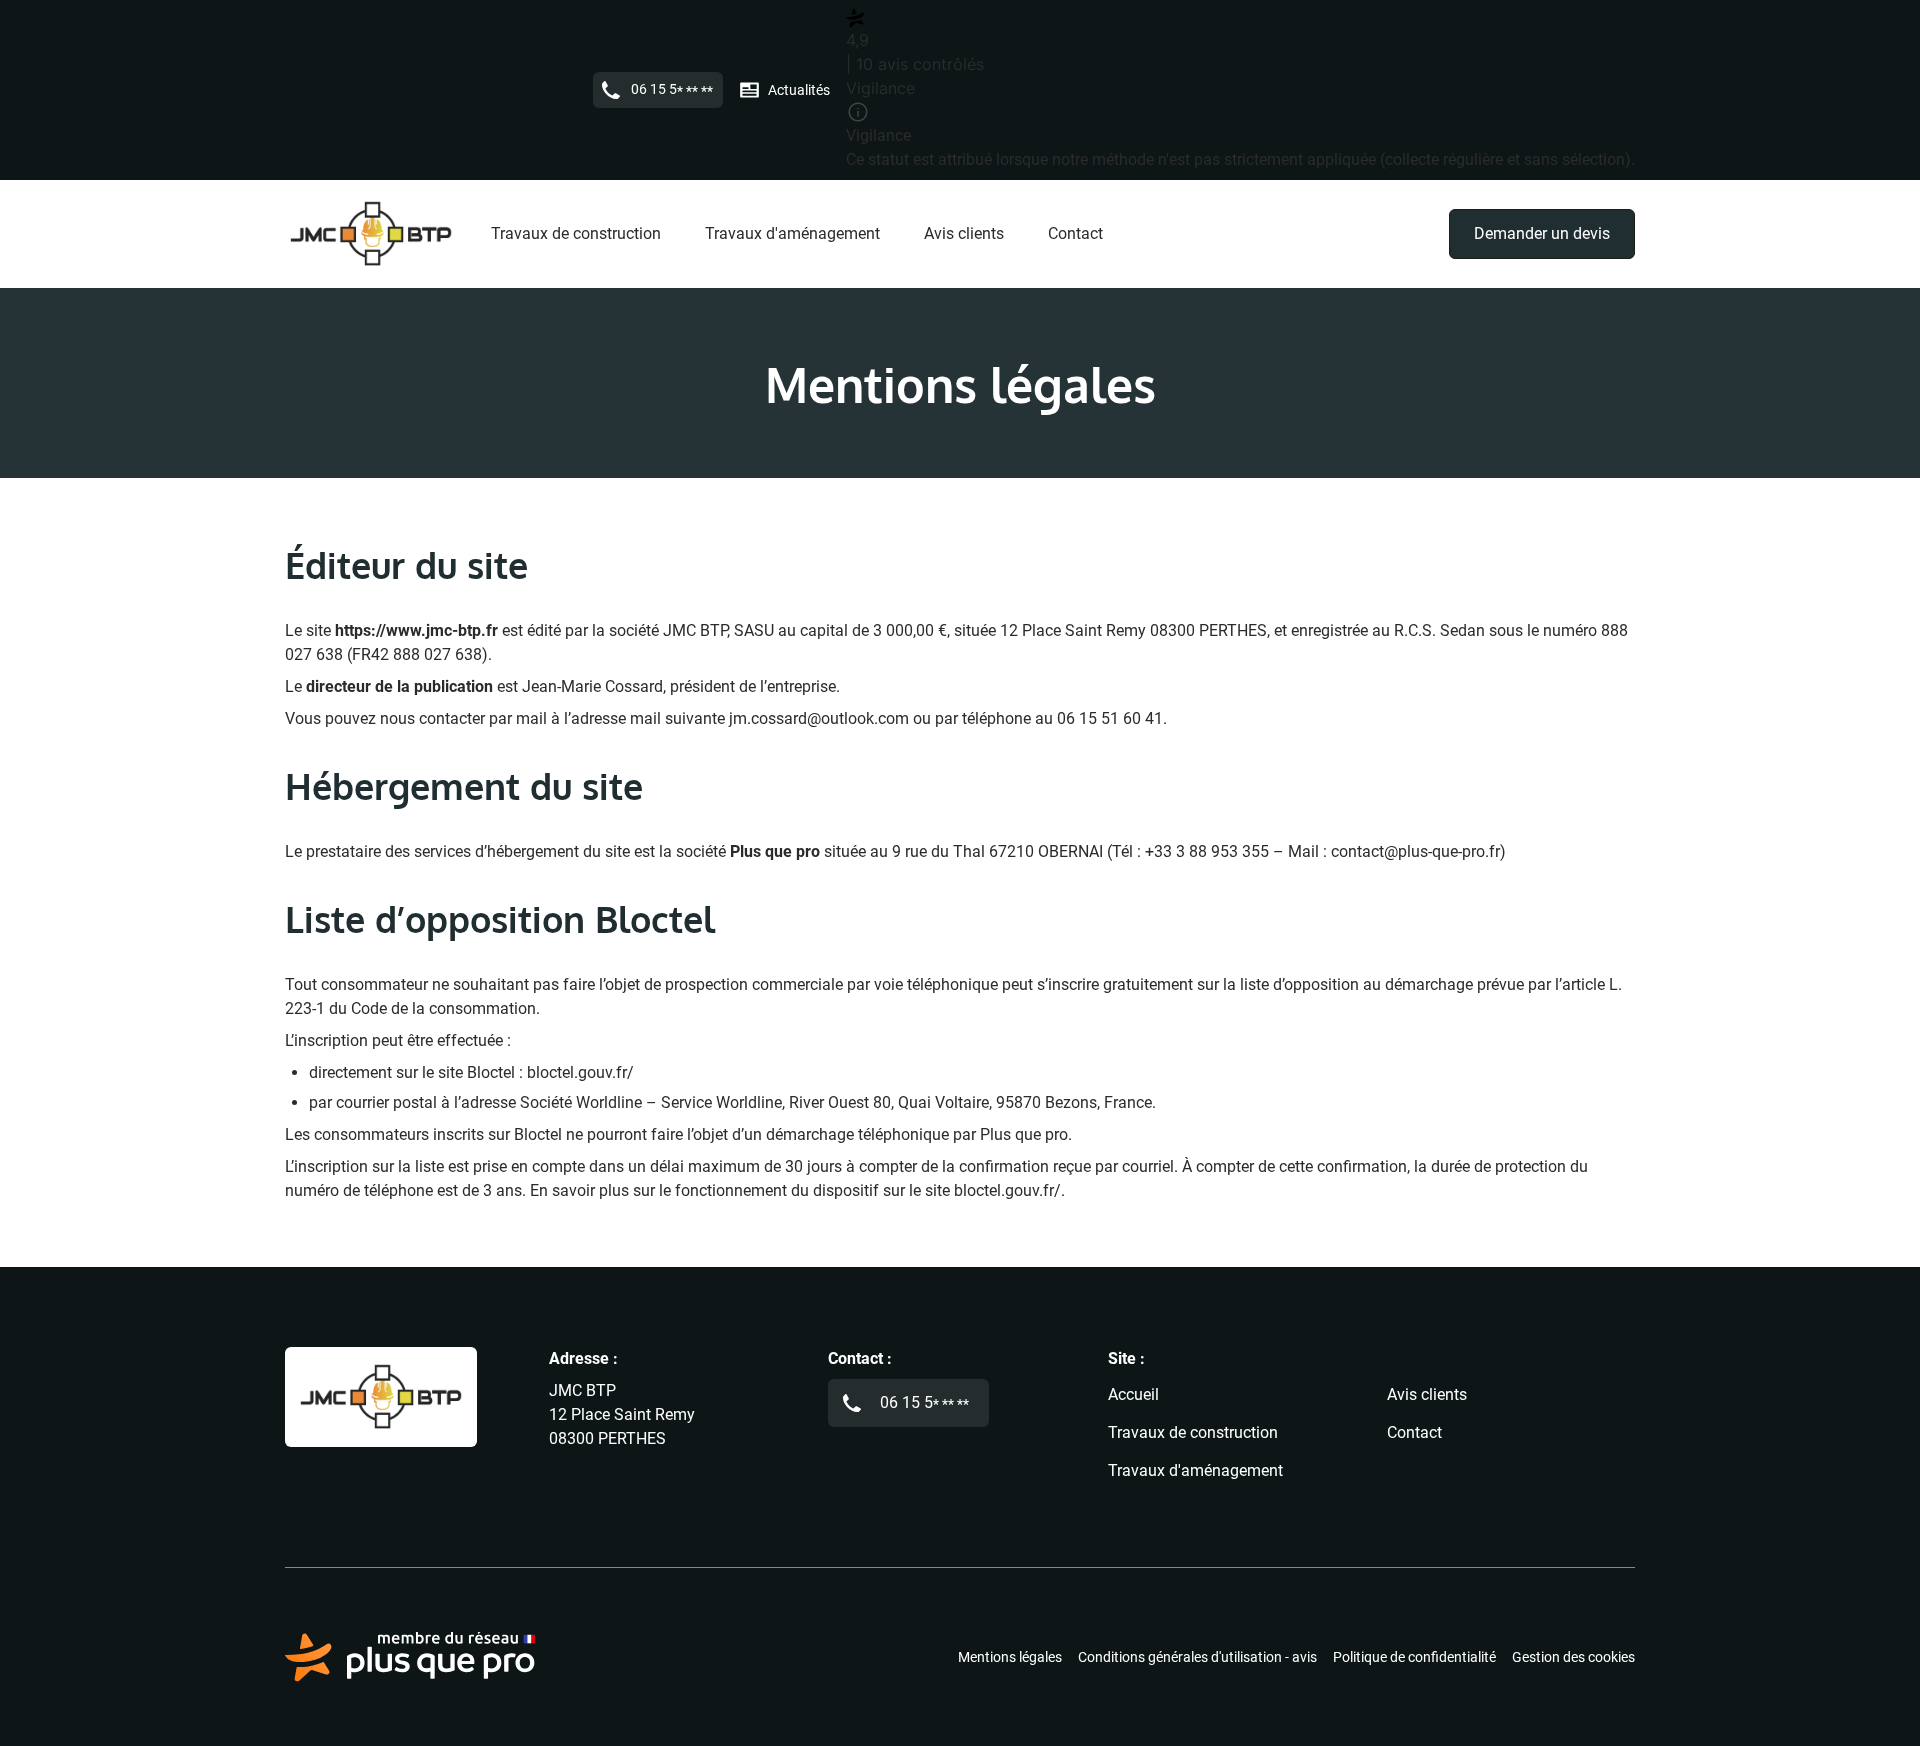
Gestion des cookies (1573, 1657)
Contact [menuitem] (1075, 233)
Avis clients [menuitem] (964, 233)
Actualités (799, 90)
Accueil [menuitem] (1133, 1394)
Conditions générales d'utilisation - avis (1197, 1657)
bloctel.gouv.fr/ (580, 1072)
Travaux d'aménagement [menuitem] (792, 233)
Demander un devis (1542, 233)
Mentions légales (1010, 1657)
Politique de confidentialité (1414, 1657)
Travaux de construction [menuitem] (576, 233)
